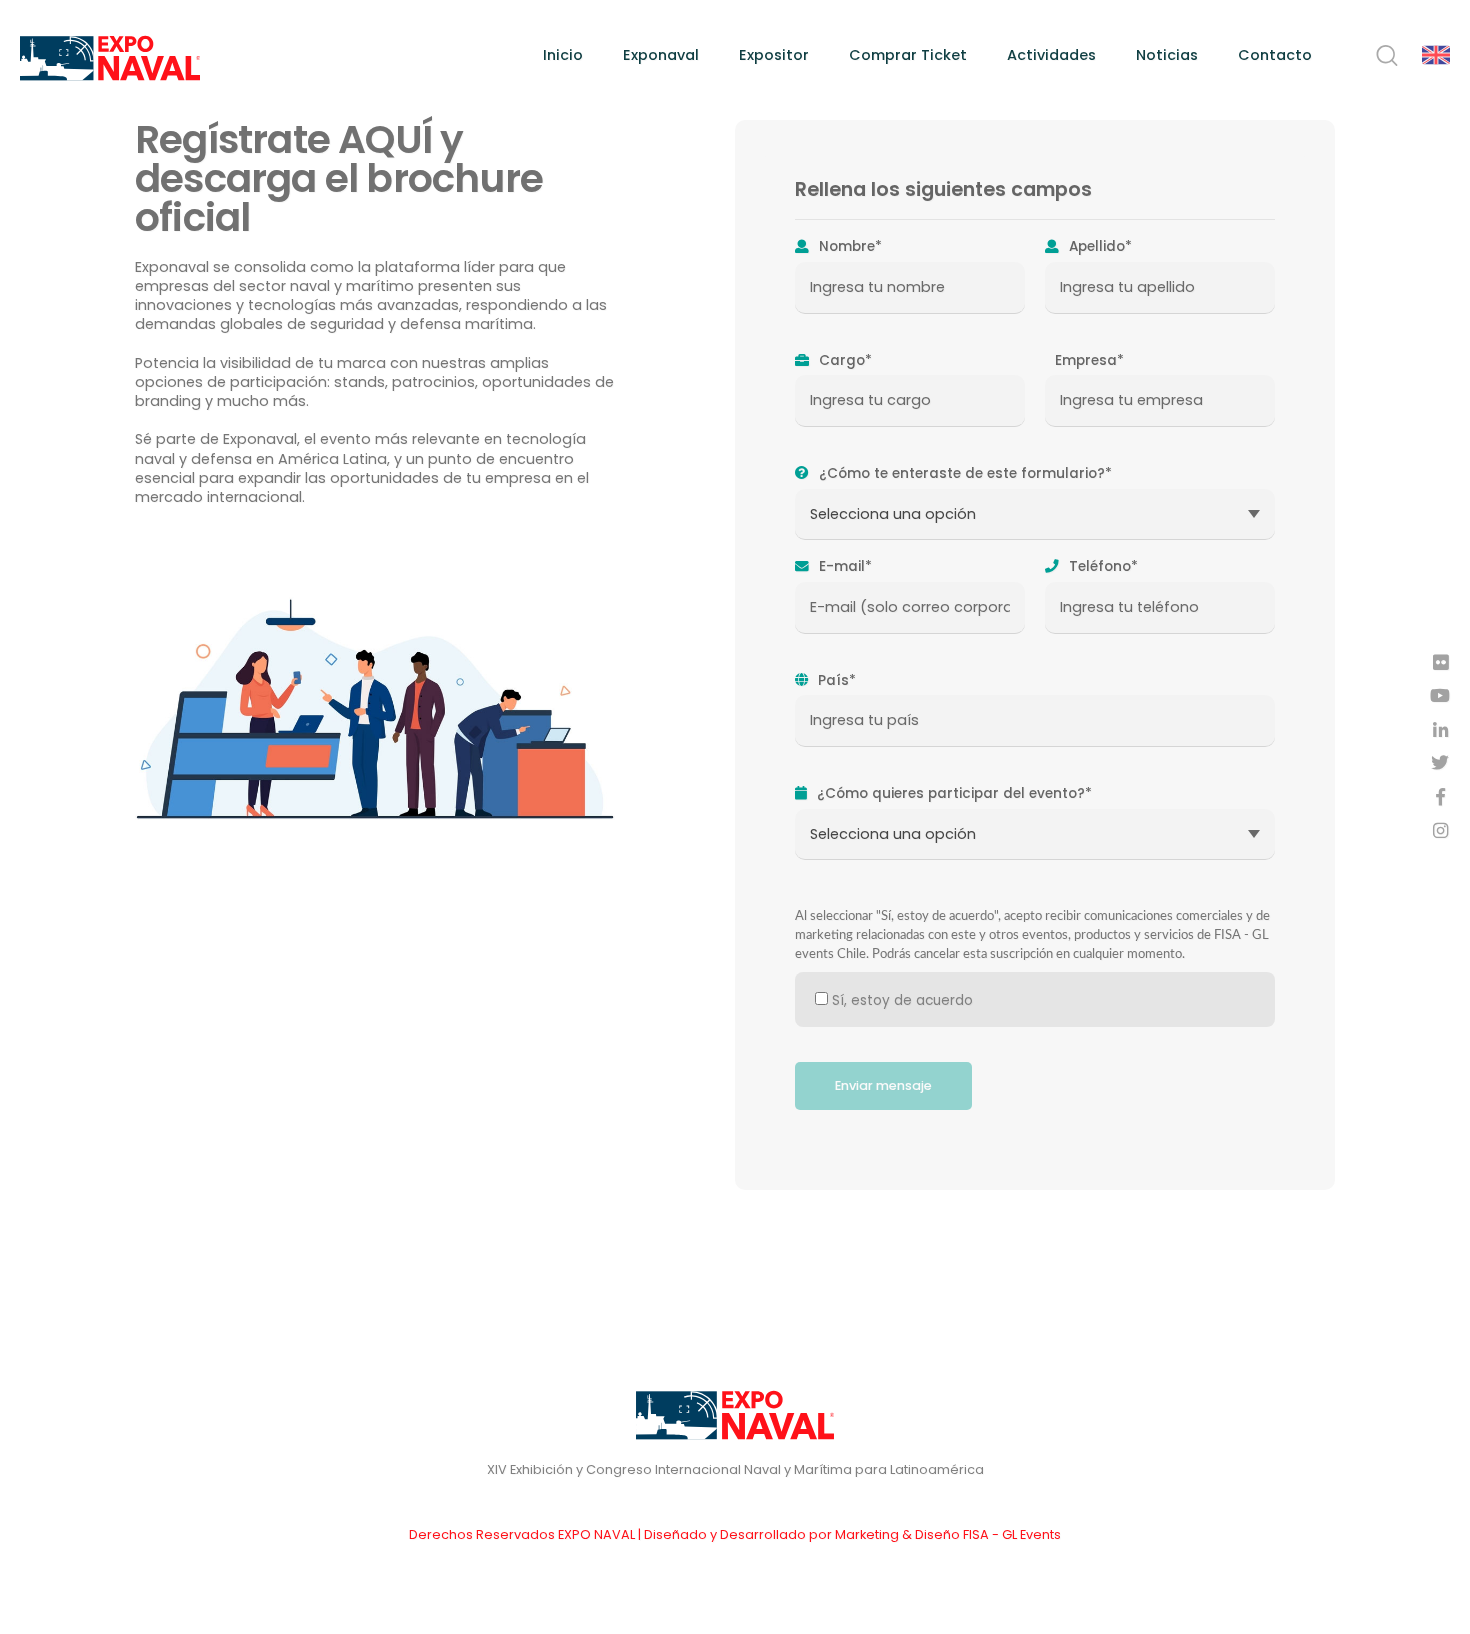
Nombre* (848, 247)
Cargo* (843, 361)
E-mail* (843, 567)
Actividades (1051, 55)
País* (835, 681)
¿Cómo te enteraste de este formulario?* (963, 474)
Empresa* (1087, 361)
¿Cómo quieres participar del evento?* (952, 794)
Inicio (563, 55)
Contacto (1275, 55)
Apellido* (1098, 247)
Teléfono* (1101, 567)
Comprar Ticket (908, 55)
